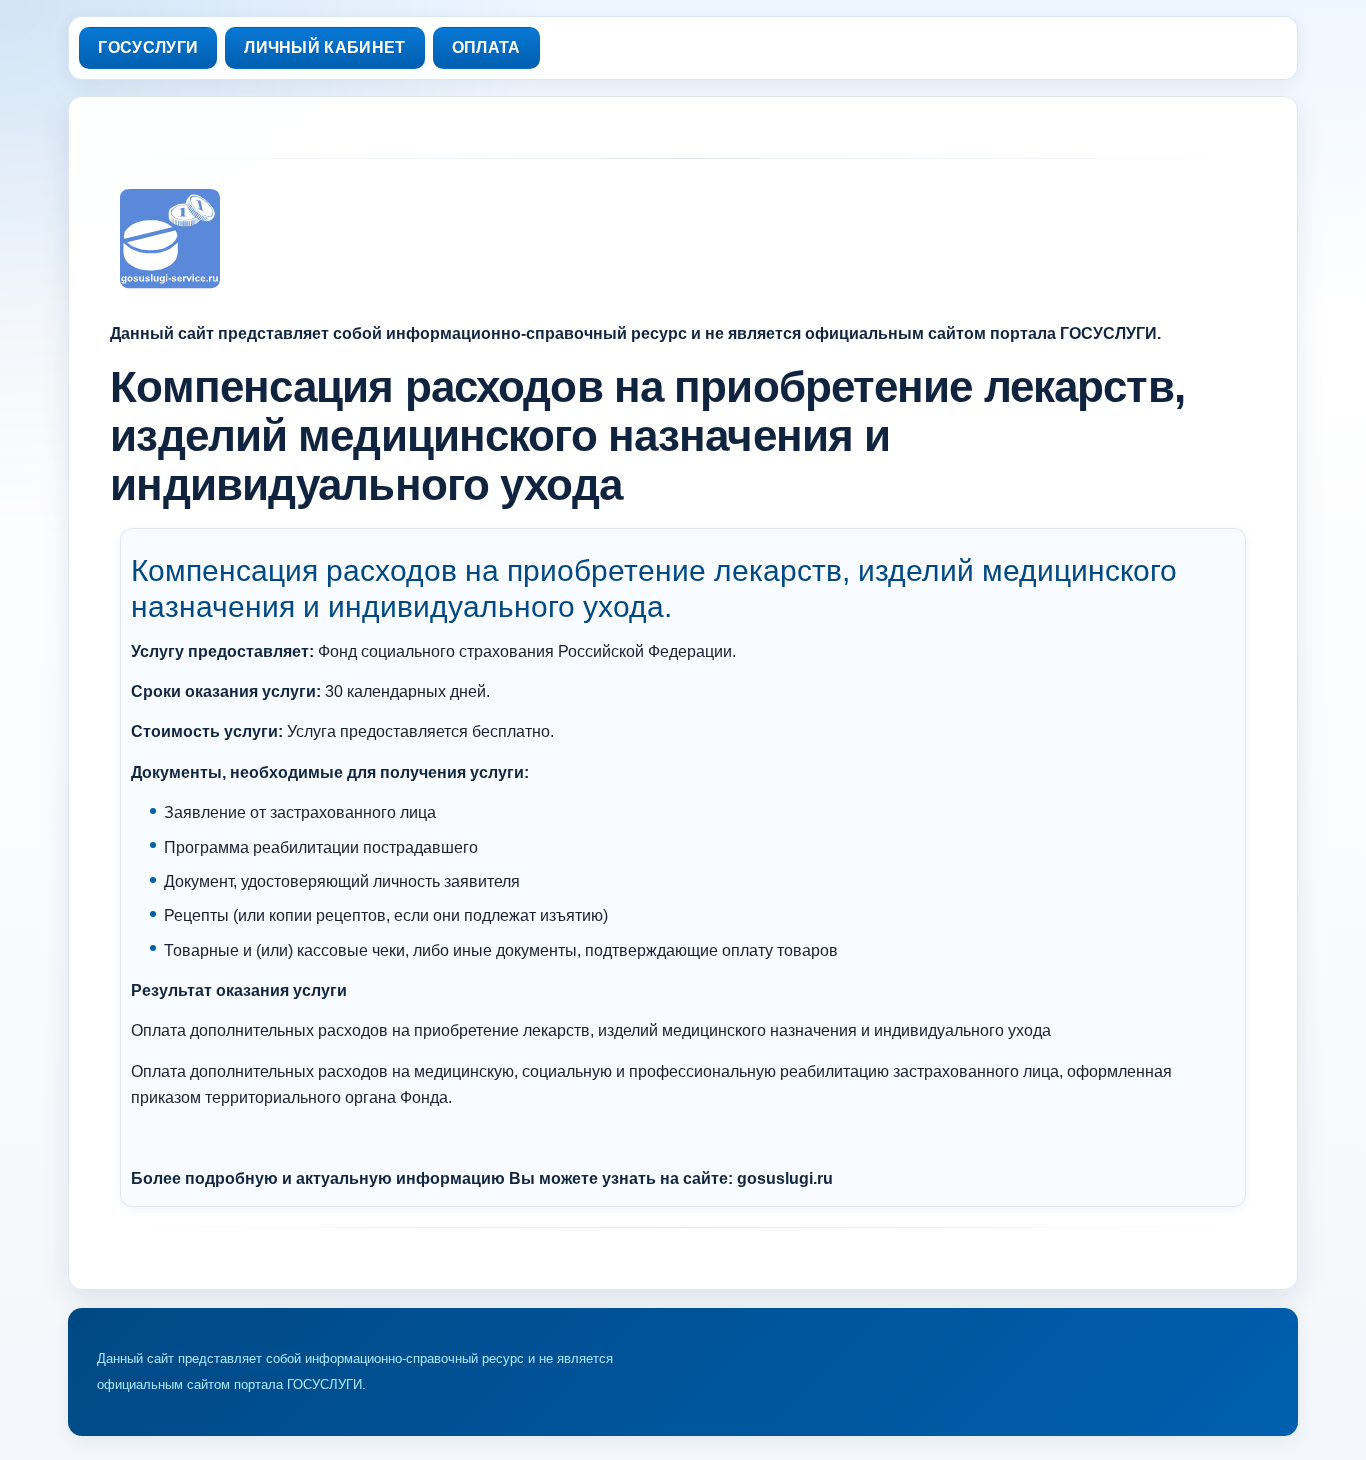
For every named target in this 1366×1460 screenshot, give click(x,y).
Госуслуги (148, 47)
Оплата (486, 47)
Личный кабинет (324, 47)
